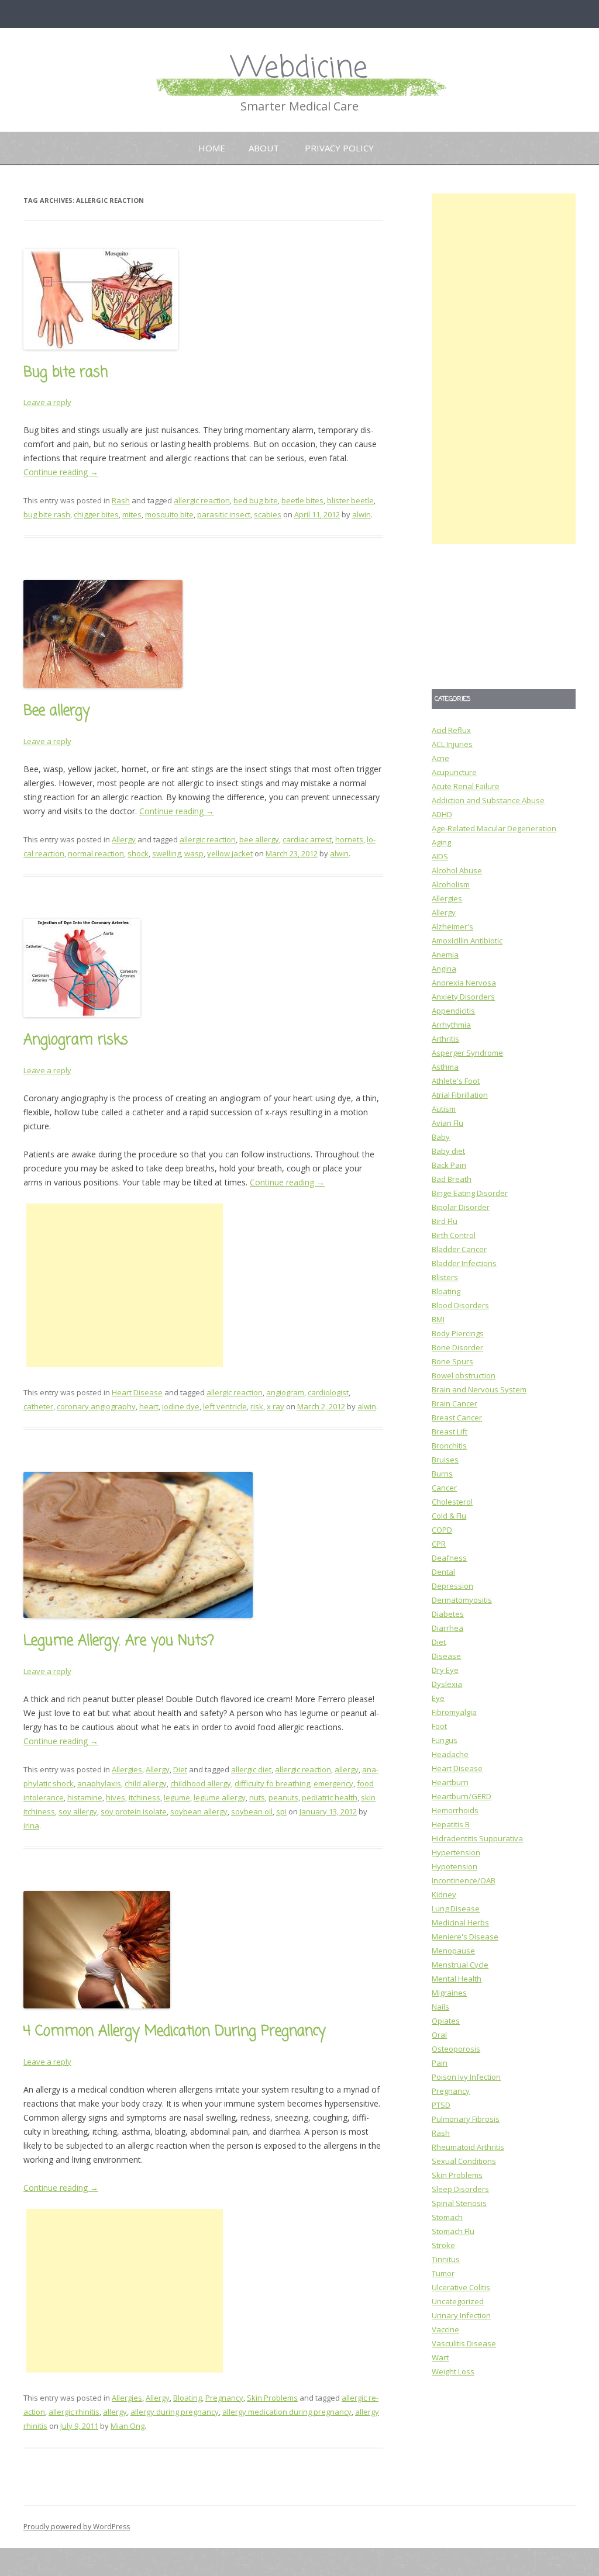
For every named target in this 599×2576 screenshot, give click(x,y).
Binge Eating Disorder (470, 1193)
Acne (440, 758)
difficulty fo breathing (272, 1783)
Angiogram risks (76, 1040)
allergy (347, 1769)
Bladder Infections (464, 1263)
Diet (180, 1769)
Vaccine (445, 2329)
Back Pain (449, 1165)
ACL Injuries (452, 744)
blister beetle (350, 500)
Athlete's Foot (456, 1081)
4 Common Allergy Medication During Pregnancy (175, 2032)
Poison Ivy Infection (466, 2077)
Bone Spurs (452, 1361)
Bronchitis (449, 1446)
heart (149, 1406)
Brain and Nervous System (479, 1389)
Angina (444, 969)
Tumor (443, 2273)
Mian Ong (128, 2426)
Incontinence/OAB (464, 1880)
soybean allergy (199, 1811)
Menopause (453, 1951)
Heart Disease (137, 1392)
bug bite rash (47, 514)
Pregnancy (224, 2398)
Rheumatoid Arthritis (468, 2147)
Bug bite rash (66, 373)
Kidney (444, 1894)
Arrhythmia (451, 1025)
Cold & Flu (449, 1516)
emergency (333, 1783)
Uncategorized (458, 2301)
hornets (349, 839)
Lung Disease (456, 1908)
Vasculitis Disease (464, 2343)
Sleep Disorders (460, 2189)
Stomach (447, 2217)
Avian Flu (447, 1123)
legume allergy (220, 1797)
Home (212, 148)
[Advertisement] (125, 1285)
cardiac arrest (307, 839)
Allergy (124, 839)
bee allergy (259, 839)
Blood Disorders (460, 1305)
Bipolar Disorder (461, 1207)
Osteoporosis (456, 2049)
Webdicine (299, 69)
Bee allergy (57, 711)
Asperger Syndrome (467, 1053)
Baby (441, 1137)
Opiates (446, 2021)
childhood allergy (201, 1783)
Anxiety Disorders (463, 997)
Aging (441, 842)
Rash (121, 500)
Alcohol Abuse (457, 870)
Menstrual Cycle (460, 1965)
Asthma (445, 1067)
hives (116, 1797)
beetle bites (302, 500)
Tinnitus (446, 2259)
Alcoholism (451, 884)
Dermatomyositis (462, 1600)
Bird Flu (445, 1221)
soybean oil (252, 1811)
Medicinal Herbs (460, 1923)
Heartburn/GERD (462, 1796)
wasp (194, 853)
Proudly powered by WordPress (77, 2527)
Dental (443, 1572)
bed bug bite (256, 500)
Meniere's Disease (465, 1937)
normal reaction (96, 853)
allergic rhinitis (74, 2412)
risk (257, 1406)
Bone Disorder (457, 1347)
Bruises (445, 1460)
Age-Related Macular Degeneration (494, 828)
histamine (85, 1797)
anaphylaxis (99, 1783)
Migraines (449, 1993)
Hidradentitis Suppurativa (477, 1838)
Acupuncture (454, 772)
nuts (257, 1797)
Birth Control (454, 1235)
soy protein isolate (134, 1811)
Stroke (443, 2245)
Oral (439, 2035)
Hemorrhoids (455, 1810)
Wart (440, 2357)
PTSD (441, 2105)
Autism (444, 1109)
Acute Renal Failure (466, 786)
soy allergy (78, 1811)
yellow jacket (230, 853)
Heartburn (450, 1782)
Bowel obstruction (464, 1375)
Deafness (449, 1558)
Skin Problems (272, 2398)
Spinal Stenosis (459, 2203)
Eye (438, 1698)
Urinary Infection (461, 2315)
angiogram (285, 1392)
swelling (166, 853)
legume (177, 1797)
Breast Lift (450, 1432)
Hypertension (456, 1852)
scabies (268, 514)
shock (138, 853)
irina (31, 1825)
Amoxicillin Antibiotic (467, 941)
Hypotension (455, 1866)
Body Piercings (458, 1333)
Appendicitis (453, 1011)
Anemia (445, 955)
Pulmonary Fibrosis (466, 2119)
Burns (442, 1474)
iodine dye (181, 1406)
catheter (38, 1406)
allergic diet (251, 1769)
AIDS (440, 856)
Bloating (187, 2398)
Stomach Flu (453, 2231)
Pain (440, 2063)
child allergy (146, 1783)
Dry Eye (445, 1670)
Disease (446, 1656)
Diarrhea (447, 1628)
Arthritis (445, 1039)
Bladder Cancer (459, 1249)
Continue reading (61, 472)
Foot (439, 1726)
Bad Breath (452, 1179)
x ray (276, 1406)
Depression (452, 1586)
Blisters (445, 1277)
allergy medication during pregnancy (287, 2412)
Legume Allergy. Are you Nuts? (119, 1641)
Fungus (445, 1740)
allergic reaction (202, 500)
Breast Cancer (457, 1417)
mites (132, 514)
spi (281, 1811)
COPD (442, 1530)
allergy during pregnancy (175, 2412)
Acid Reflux (451, 730)
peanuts (283, 1797)
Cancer (444, 1488)
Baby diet (448, 1151)
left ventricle (225, 1406)
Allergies (127, 1769)
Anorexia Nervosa (464, 983)
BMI (438, 1319)
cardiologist (328, 1392)
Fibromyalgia (454, 1712)
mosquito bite (169, 514)
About (264, 148)
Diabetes (448, 1614)
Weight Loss (453, 2371)
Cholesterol (452, 1502)
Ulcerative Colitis (461, 2287)
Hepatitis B (451, 1824)
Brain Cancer (455, 1403)
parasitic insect (224, 514)
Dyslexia (447, 1684)
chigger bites (96, 514)
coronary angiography (96, 1406)
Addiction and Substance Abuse (488, 800)
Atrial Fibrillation (460, 1095)
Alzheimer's (452, 926)
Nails (440, 2007)
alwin (362, 514)
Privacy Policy (339, 148)
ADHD (442, 814)
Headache (450, 1754)
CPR (439, 1544)
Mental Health (457, 1979)
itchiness (144, 1797)
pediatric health (330, 1797)
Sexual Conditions (464, 2161)
